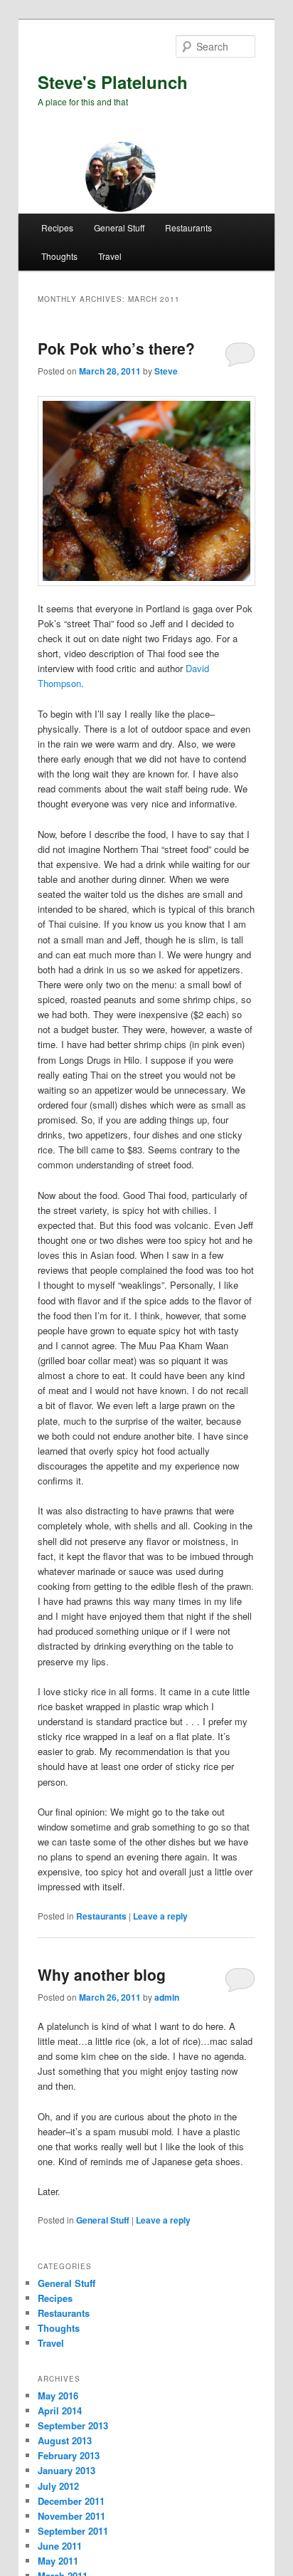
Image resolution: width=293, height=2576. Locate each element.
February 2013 (69, 2455)
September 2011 (73, 2531)
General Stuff (119, 227)
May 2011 (58, 2561)
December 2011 (71, 2501)
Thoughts (59, 256)
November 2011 (71, 2516)
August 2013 (65, 2440)
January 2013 (66, 2470)
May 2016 (58, 2396)
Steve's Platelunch (113, 82)
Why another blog (102, 1974)
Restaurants (188, 227)
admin (167, 1997)
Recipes (57, 227)
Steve (166, 371)
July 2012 (58, 2486)
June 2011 (60, 2546)
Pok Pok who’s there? (116, 348)
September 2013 (73, 2425)
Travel (110, 256)
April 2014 (60, 2410)
